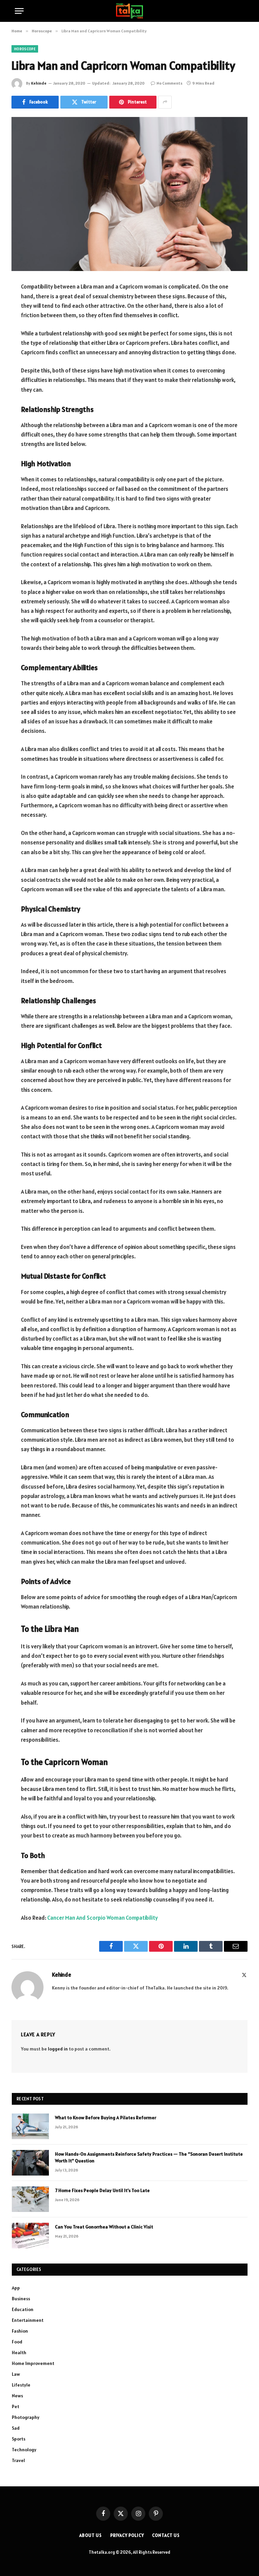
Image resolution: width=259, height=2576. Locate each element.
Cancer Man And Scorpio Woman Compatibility (103, 1918)
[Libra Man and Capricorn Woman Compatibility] (129, 194)
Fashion (20, 2331)
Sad (16, 2428)
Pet (16, 2406)
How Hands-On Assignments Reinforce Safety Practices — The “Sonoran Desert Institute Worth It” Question (149, 2157)
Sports (19, 2439)
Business (21, 2299)
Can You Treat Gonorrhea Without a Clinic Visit (104, 2227)
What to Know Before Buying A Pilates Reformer (106, 2118)
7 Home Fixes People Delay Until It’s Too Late (102, 2190)
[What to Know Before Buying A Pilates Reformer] (30, 2126)
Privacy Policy (127, 2535)
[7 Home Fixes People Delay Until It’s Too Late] (30, 2199)
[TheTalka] (129, 11)
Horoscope (25, 49)
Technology (24, 2450)
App (16, 2288)
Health (19, 2353)
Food (17, 2342)
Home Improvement (33, 2363)
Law (16, 2374)
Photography (26, 2417)
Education (23, 2309)
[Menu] (19, 11)
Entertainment (28, 2320)
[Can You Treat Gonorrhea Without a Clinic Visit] (30, 2236)
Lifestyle (21, 2385)
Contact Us (166, 2535)
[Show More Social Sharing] (165, 102)
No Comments (169, 83)
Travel (18, 2460)
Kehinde (39, 83)
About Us (90, 2535)
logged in (58, 2049)
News (17, 2396)
